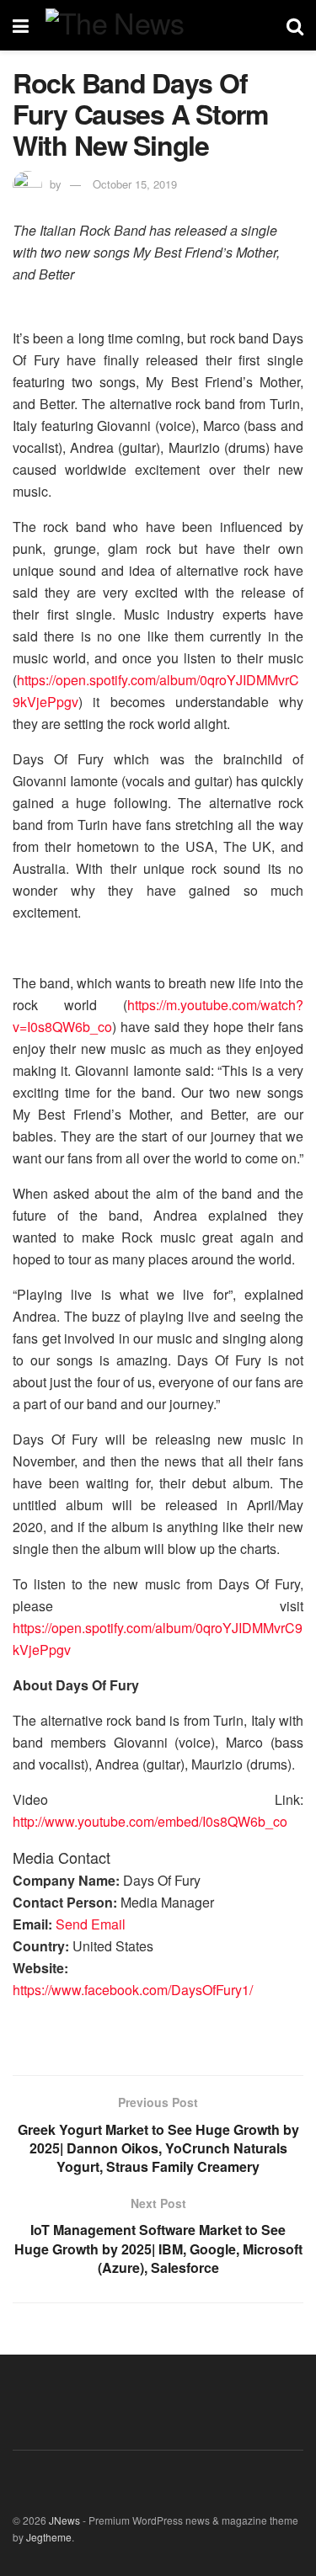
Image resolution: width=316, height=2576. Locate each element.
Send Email (91, 1924)
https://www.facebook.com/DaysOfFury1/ (133, 1990)
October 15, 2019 (135, 184)
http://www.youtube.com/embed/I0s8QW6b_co (150, 1821)
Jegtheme (49, 2537)
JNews (64, 2520)
